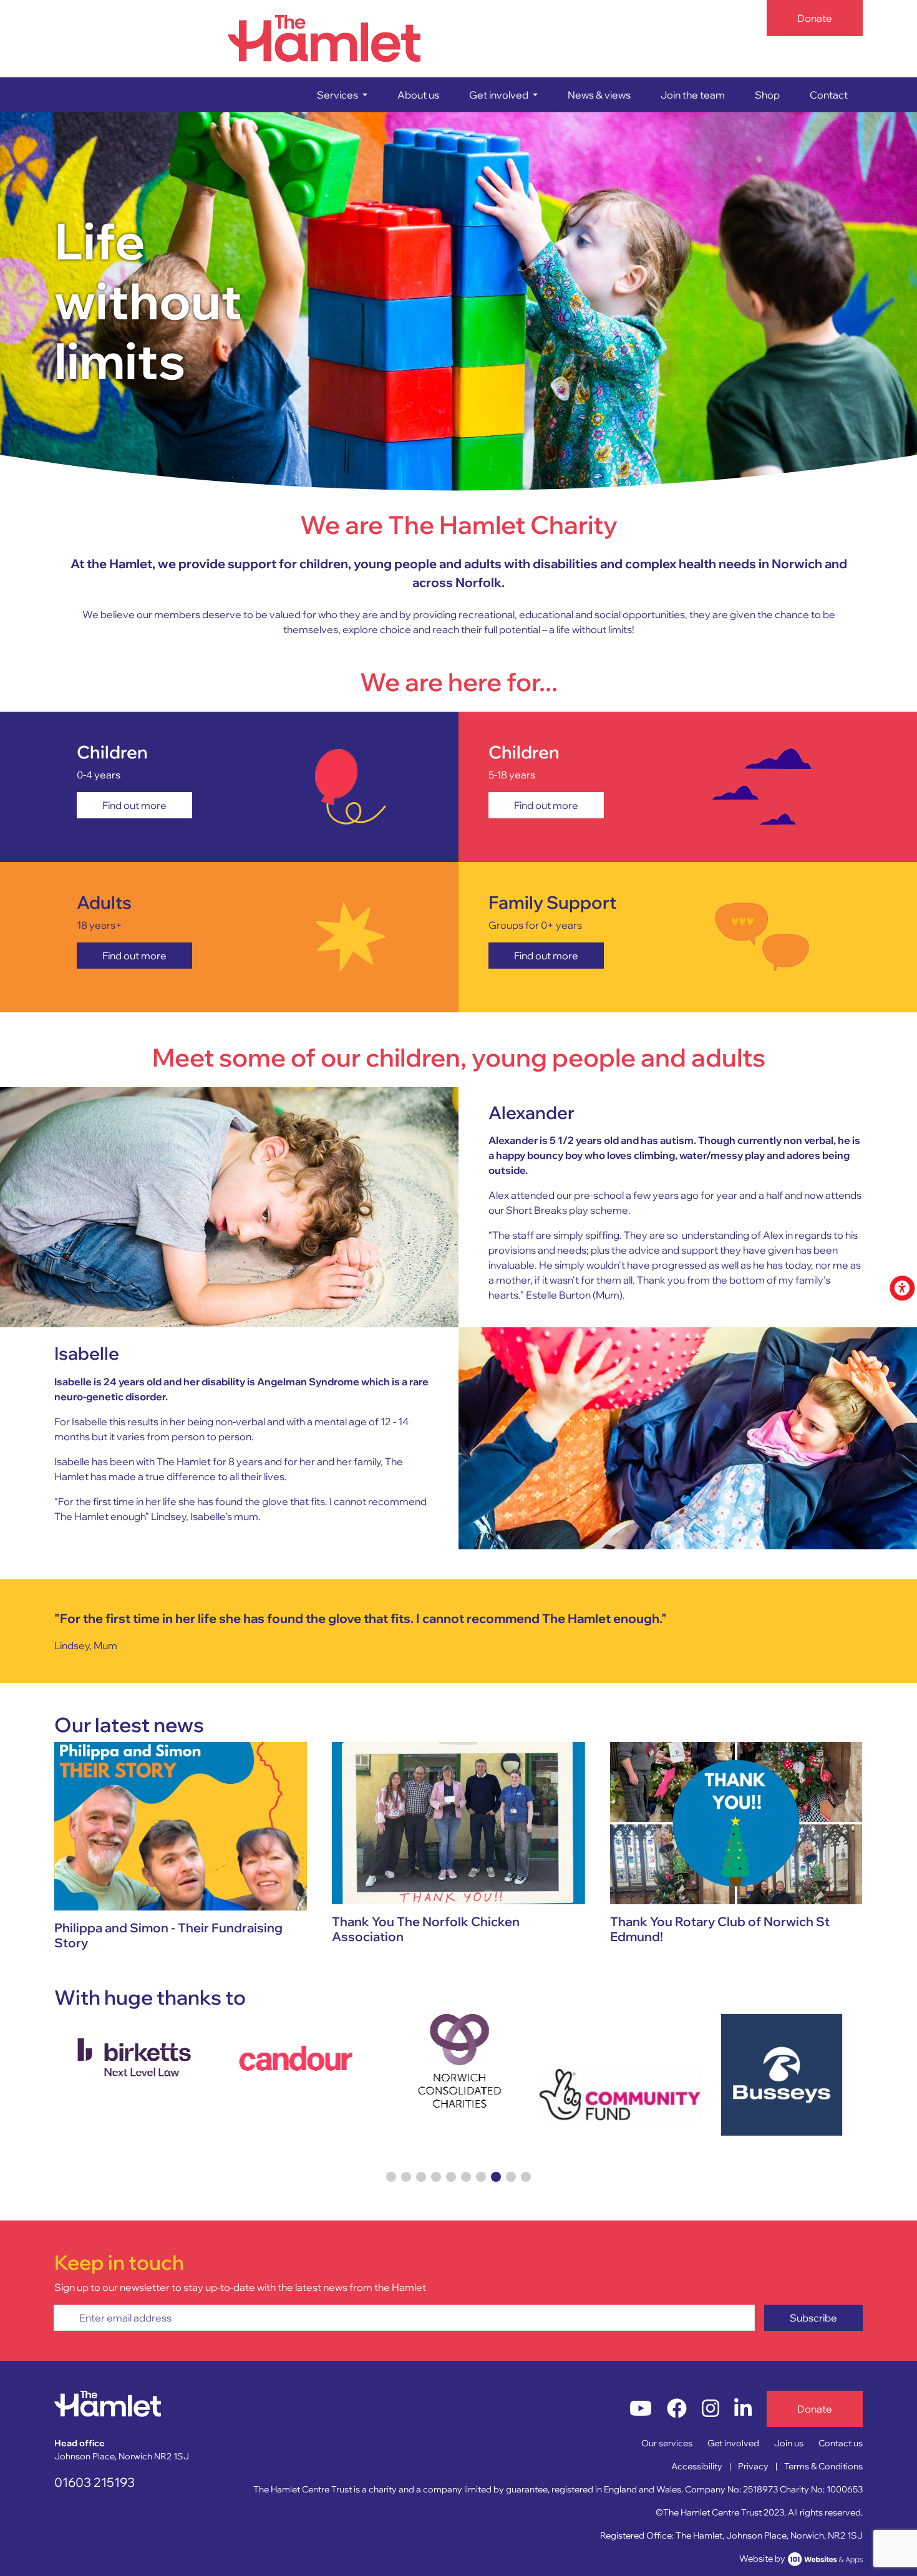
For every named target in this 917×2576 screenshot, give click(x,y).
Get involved (733, 2443)
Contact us (841, 2443)
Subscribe (813, 2318)
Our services (667, 2443)
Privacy (753, 2466)
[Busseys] (620, 2075)
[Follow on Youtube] (641, 2409)
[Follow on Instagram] (711, 2409)
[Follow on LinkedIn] (743, 2409)
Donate (815, 18)
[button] (342, 95)
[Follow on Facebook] (677, 2409)
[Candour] (135, 2061)
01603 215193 (95, 2482)
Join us (789, 2443)
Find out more (134, 805)
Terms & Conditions (823, 2466)
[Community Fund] (458, 2095)
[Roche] (782, 2061)
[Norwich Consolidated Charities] (297, 2061)
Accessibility (697, 2466)
